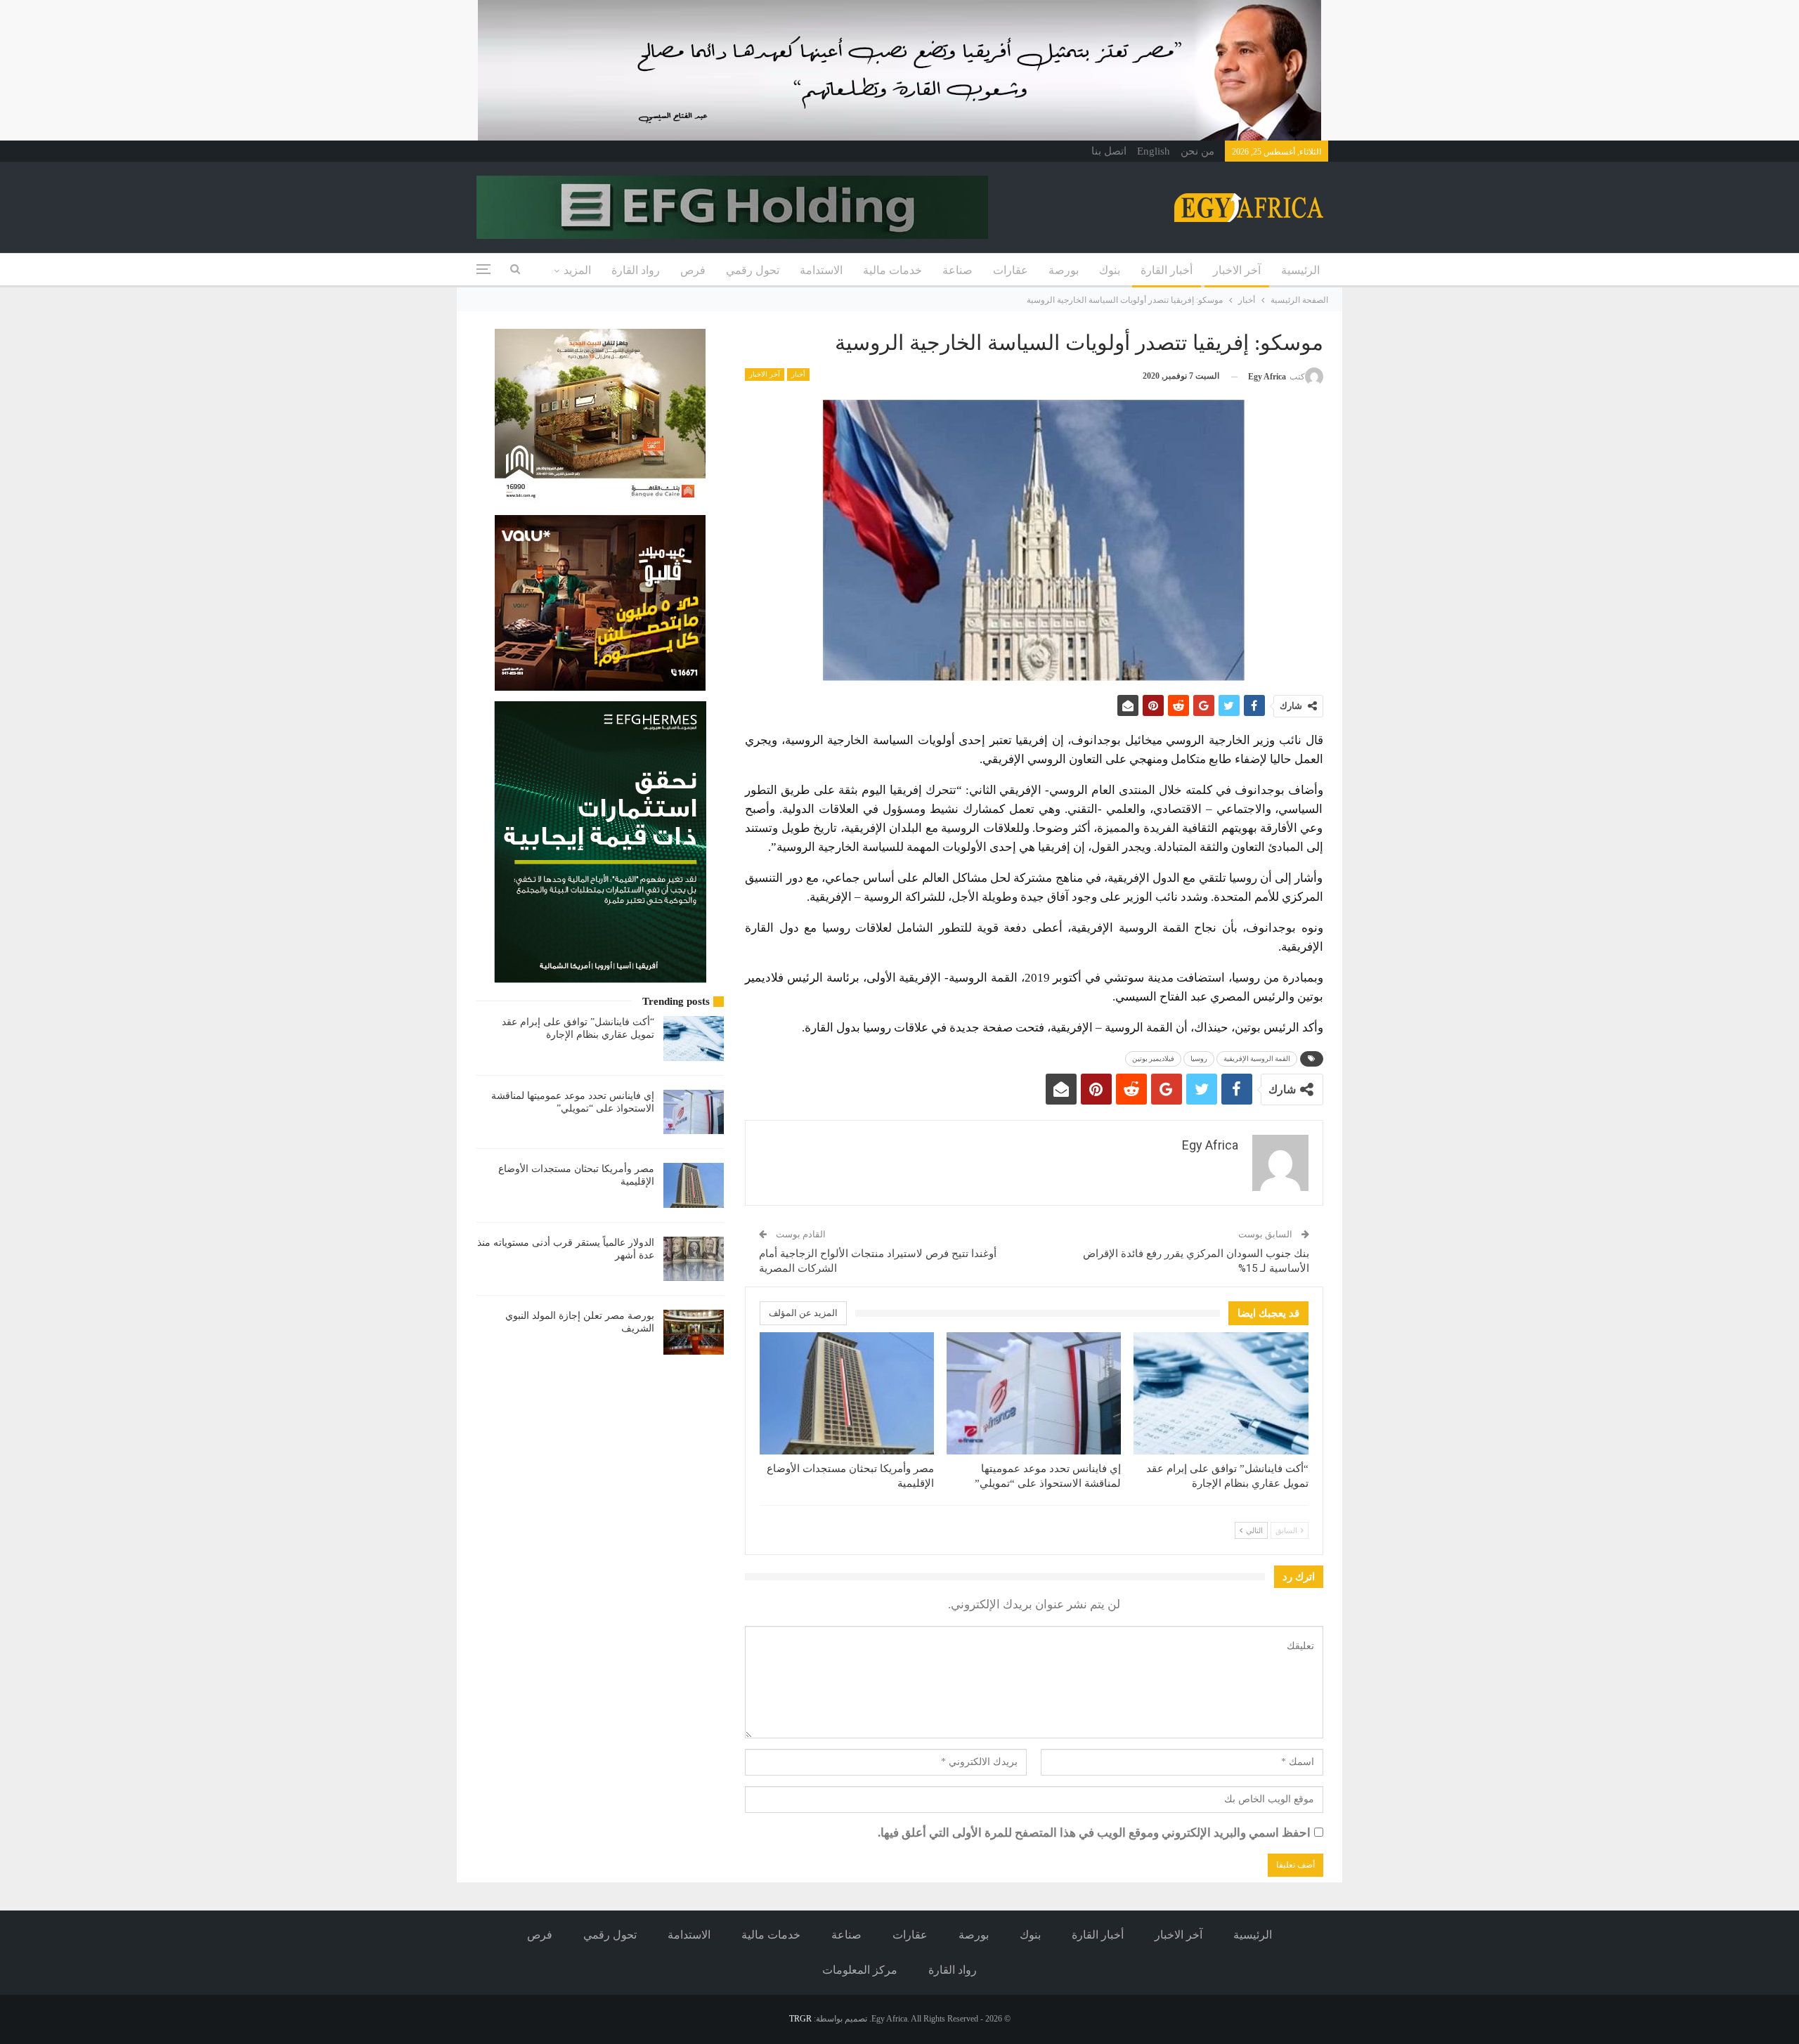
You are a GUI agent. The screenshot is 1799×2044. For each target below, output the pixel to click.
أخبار (798, 374)
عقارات (1011, 270)
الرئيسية (1300, 270)
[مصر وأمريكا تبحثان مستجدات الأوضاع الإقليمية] (847, 1393)
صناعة (957, 270)
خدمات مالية (892, 270)
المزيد (577, 270)
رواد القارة (636, 270)
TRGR (800, 2019)
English (1154, 151)
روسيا (1199, 1059)
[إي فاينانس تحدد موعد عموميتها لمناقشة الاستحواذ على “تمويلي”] (1034, 1393)
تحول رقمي (753, 270)
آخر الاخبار (1237, 270)
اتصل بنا (1109, 151)
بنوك (1110, 270)
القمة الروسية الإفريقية (1257, 1059)
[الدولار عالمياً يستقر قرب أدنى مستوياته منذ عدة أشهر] (694, 1259)
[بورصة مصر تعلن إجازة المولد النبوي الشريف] (694, 1332)
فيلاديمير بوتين (1153, 1059)
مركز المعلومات (860, 1970)
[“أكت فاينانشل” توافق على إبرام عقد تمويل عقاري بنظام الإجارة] (1221, 1393)
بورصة (1064, 270)
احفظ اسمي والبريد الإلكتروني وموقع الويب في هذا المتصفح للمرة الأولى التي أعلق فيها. (1094, 1833)
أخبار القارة (1167, 270)
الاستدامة (821, 270)
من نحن (1197, 151)
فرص (693, 270)
